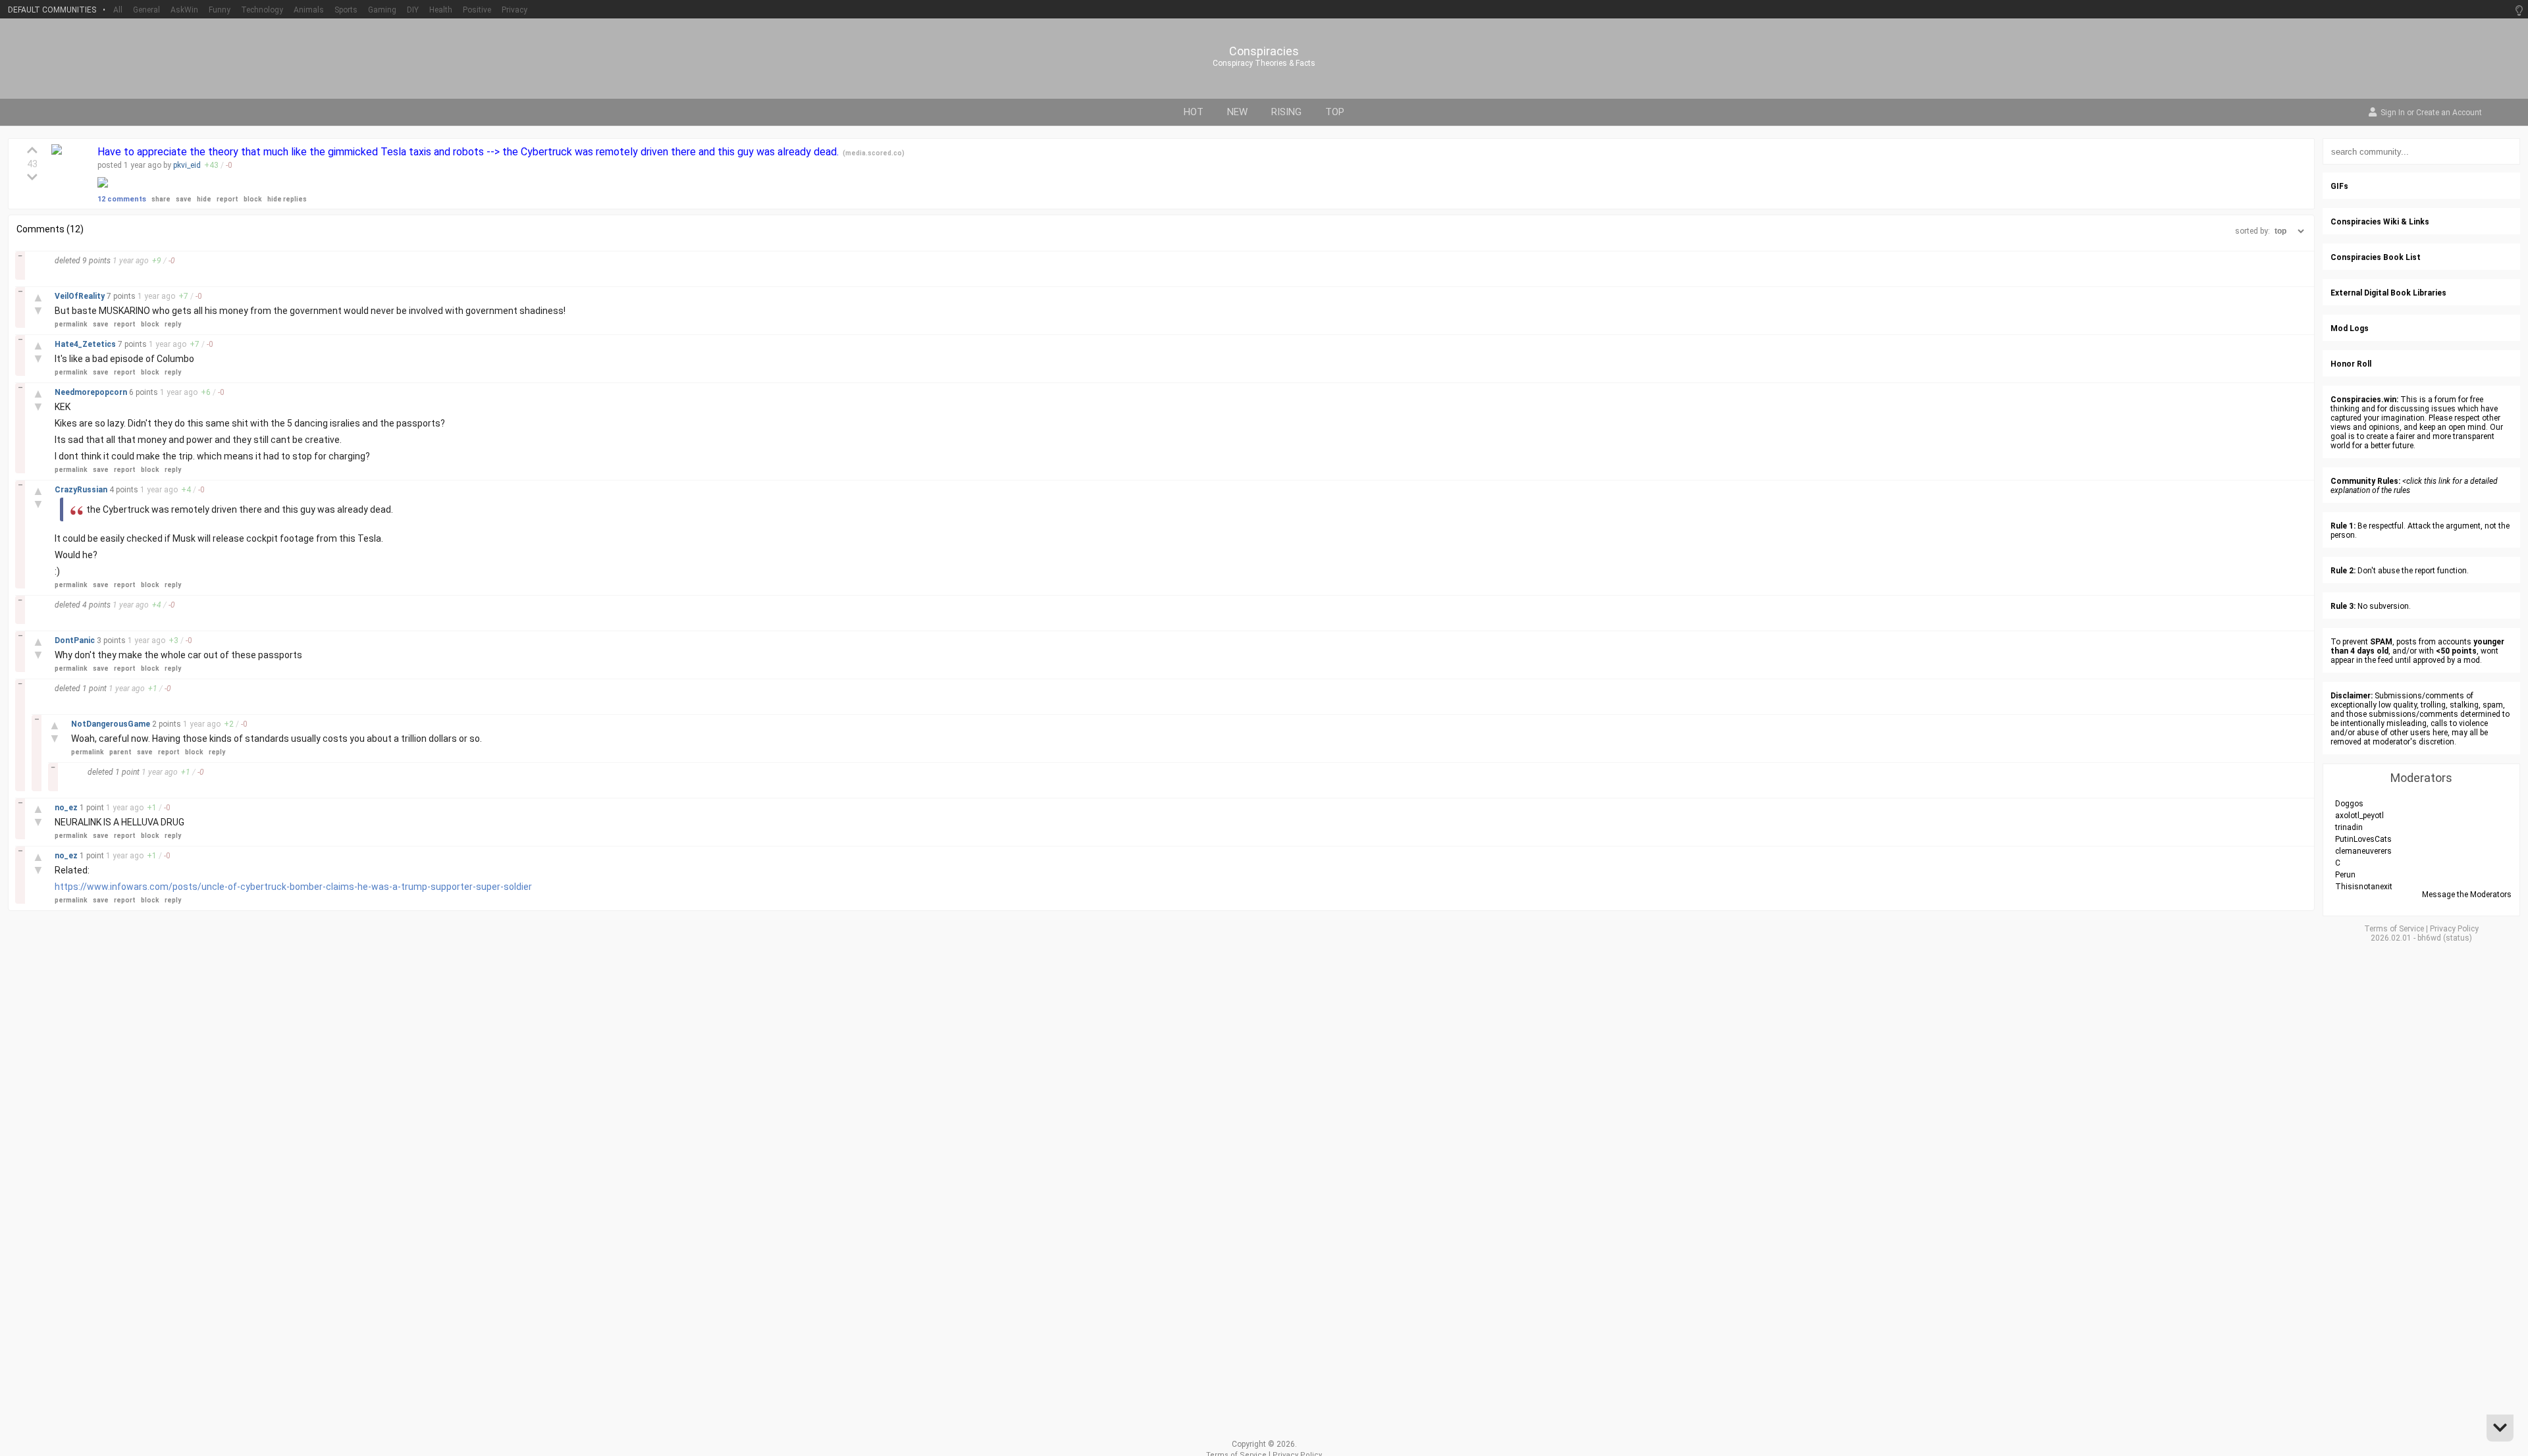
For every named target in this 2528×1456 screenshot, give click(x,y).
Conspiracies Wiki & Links (2380, 222)
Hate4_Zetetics (86, 344)
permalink (71, 324)
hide (204, 199)
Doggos (2349, 804)
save (184, 199)
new (1237, 112)
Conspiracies (1264, 51)
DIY (413, 10)
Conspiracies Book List (2376, 257)
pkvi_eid (187, 165)
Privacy (514, 10)
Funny (220, 10)
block (253, 199)
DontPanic (76, 640)
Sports (346, 10)
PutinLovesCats (2363, 839)
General (146, 10)
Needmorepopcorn (92, 392)
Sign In (2393, 113)
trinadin (2349, 827)
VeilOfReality (81, 296)
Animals (309, 10)
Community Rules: (2365, 481)
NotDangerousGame (112, 724)
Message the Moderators (2467, 895)
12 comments (122, 199)
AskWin (184, 10)
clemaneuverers (2363, 851)
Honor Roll (2351, 364)
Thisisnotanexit (2364, 887)
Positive (477, 10)
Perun (2345, 875)
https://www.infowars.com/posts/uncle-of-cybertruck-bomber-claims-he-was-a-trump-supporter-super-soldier (293, 887)
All (118, 10)
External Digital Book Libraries (2388, 293)
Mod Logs (2350, 328)
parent (120, 752)
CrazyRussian (82, 490)
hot (1194, 112)
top (1335, 112)
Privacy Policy (2454, 929)
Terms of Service (2394, 929)
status (2458, 938)
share (161, 199)
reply (173, 324)
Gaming (382, 10)
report (227, 199)
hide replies (287, 199)
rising (1286, 112)
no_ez (67, 808)
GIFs (2339, 186)
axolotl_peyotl (2359, 816)
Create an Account (2449, 113)
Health (441, 10)
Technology (262, 10)
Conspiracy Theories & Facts (1264, 63)
